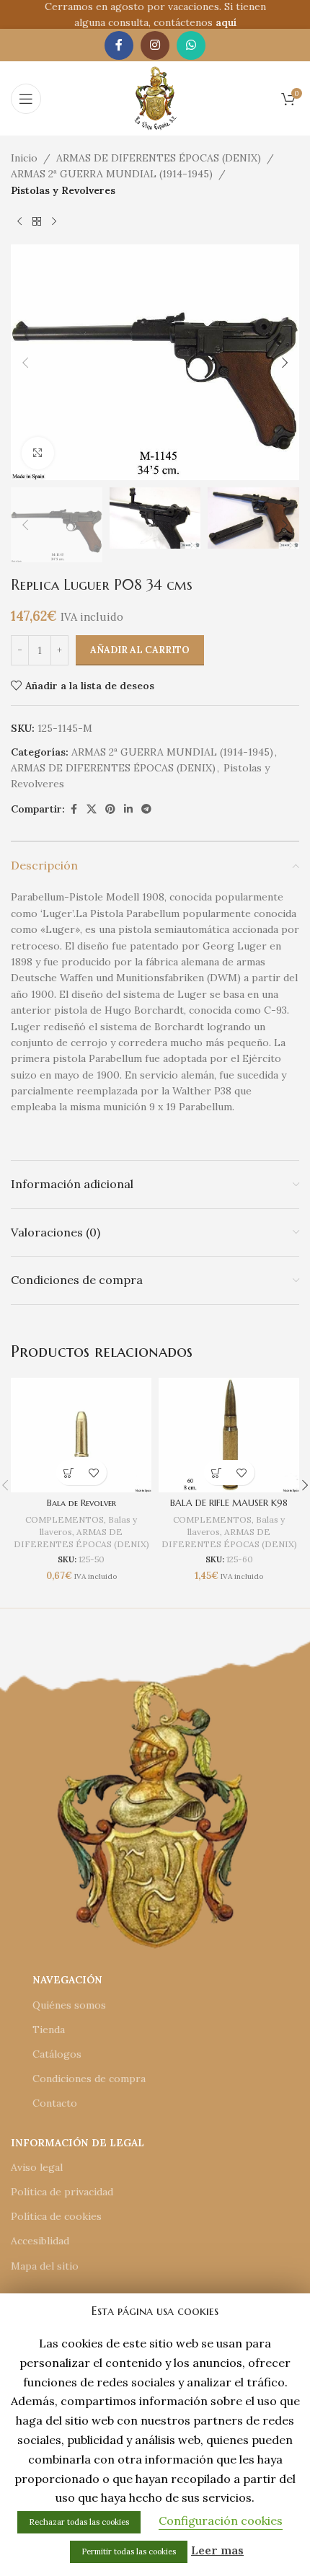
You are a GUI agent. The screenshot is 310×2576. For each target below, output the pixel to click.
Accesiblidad (40, 2241)
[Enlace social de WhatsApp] (191, 45)
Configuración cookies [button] (221, 2520)
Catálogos (57, 2054)
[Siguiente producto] (54, 221)
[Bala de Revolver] (81, 1435)
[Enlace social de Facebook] (119, 45)
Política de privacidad (62, 2192)
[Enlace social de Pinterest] (110, 809)
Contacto (55, 2103)
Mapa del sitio (45, 2266)
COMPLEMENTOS (65, 1519)
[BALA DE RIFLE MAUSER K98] (229, 1435)
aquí (226, 22)
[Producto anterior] (19, 221)
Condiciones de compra (89, 2079)
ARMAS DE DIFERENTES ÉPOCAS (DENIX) (159, 158)
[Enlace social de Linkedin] (128, 809)
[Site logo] (155, 97)
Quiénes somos (69, 2005)
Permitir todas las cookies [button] (129, 2551)
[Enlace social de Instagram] (155, 45)
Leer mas (217, 2550)
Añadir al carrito (140, 650)
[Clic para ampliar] (38, 453)
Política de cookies (56, 2216)
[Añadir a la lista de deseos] (94, 1473)
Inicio (24, 158)
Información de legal (77, 2143)
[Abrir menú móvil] (26, 99)
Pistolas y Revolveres (63, 190)
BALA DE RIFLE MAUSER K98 (229, 1503)
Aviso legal (37, 2167)
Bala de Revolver (81, 1503)
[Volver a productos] (37, 221)
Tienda (49, 2030)
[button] (25, 363)
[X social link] (92, 809)
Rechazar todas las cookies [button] (79, 2522)
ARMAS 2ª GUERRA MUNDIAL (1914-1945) (112, 174)
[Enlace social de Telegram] (146, 809)
